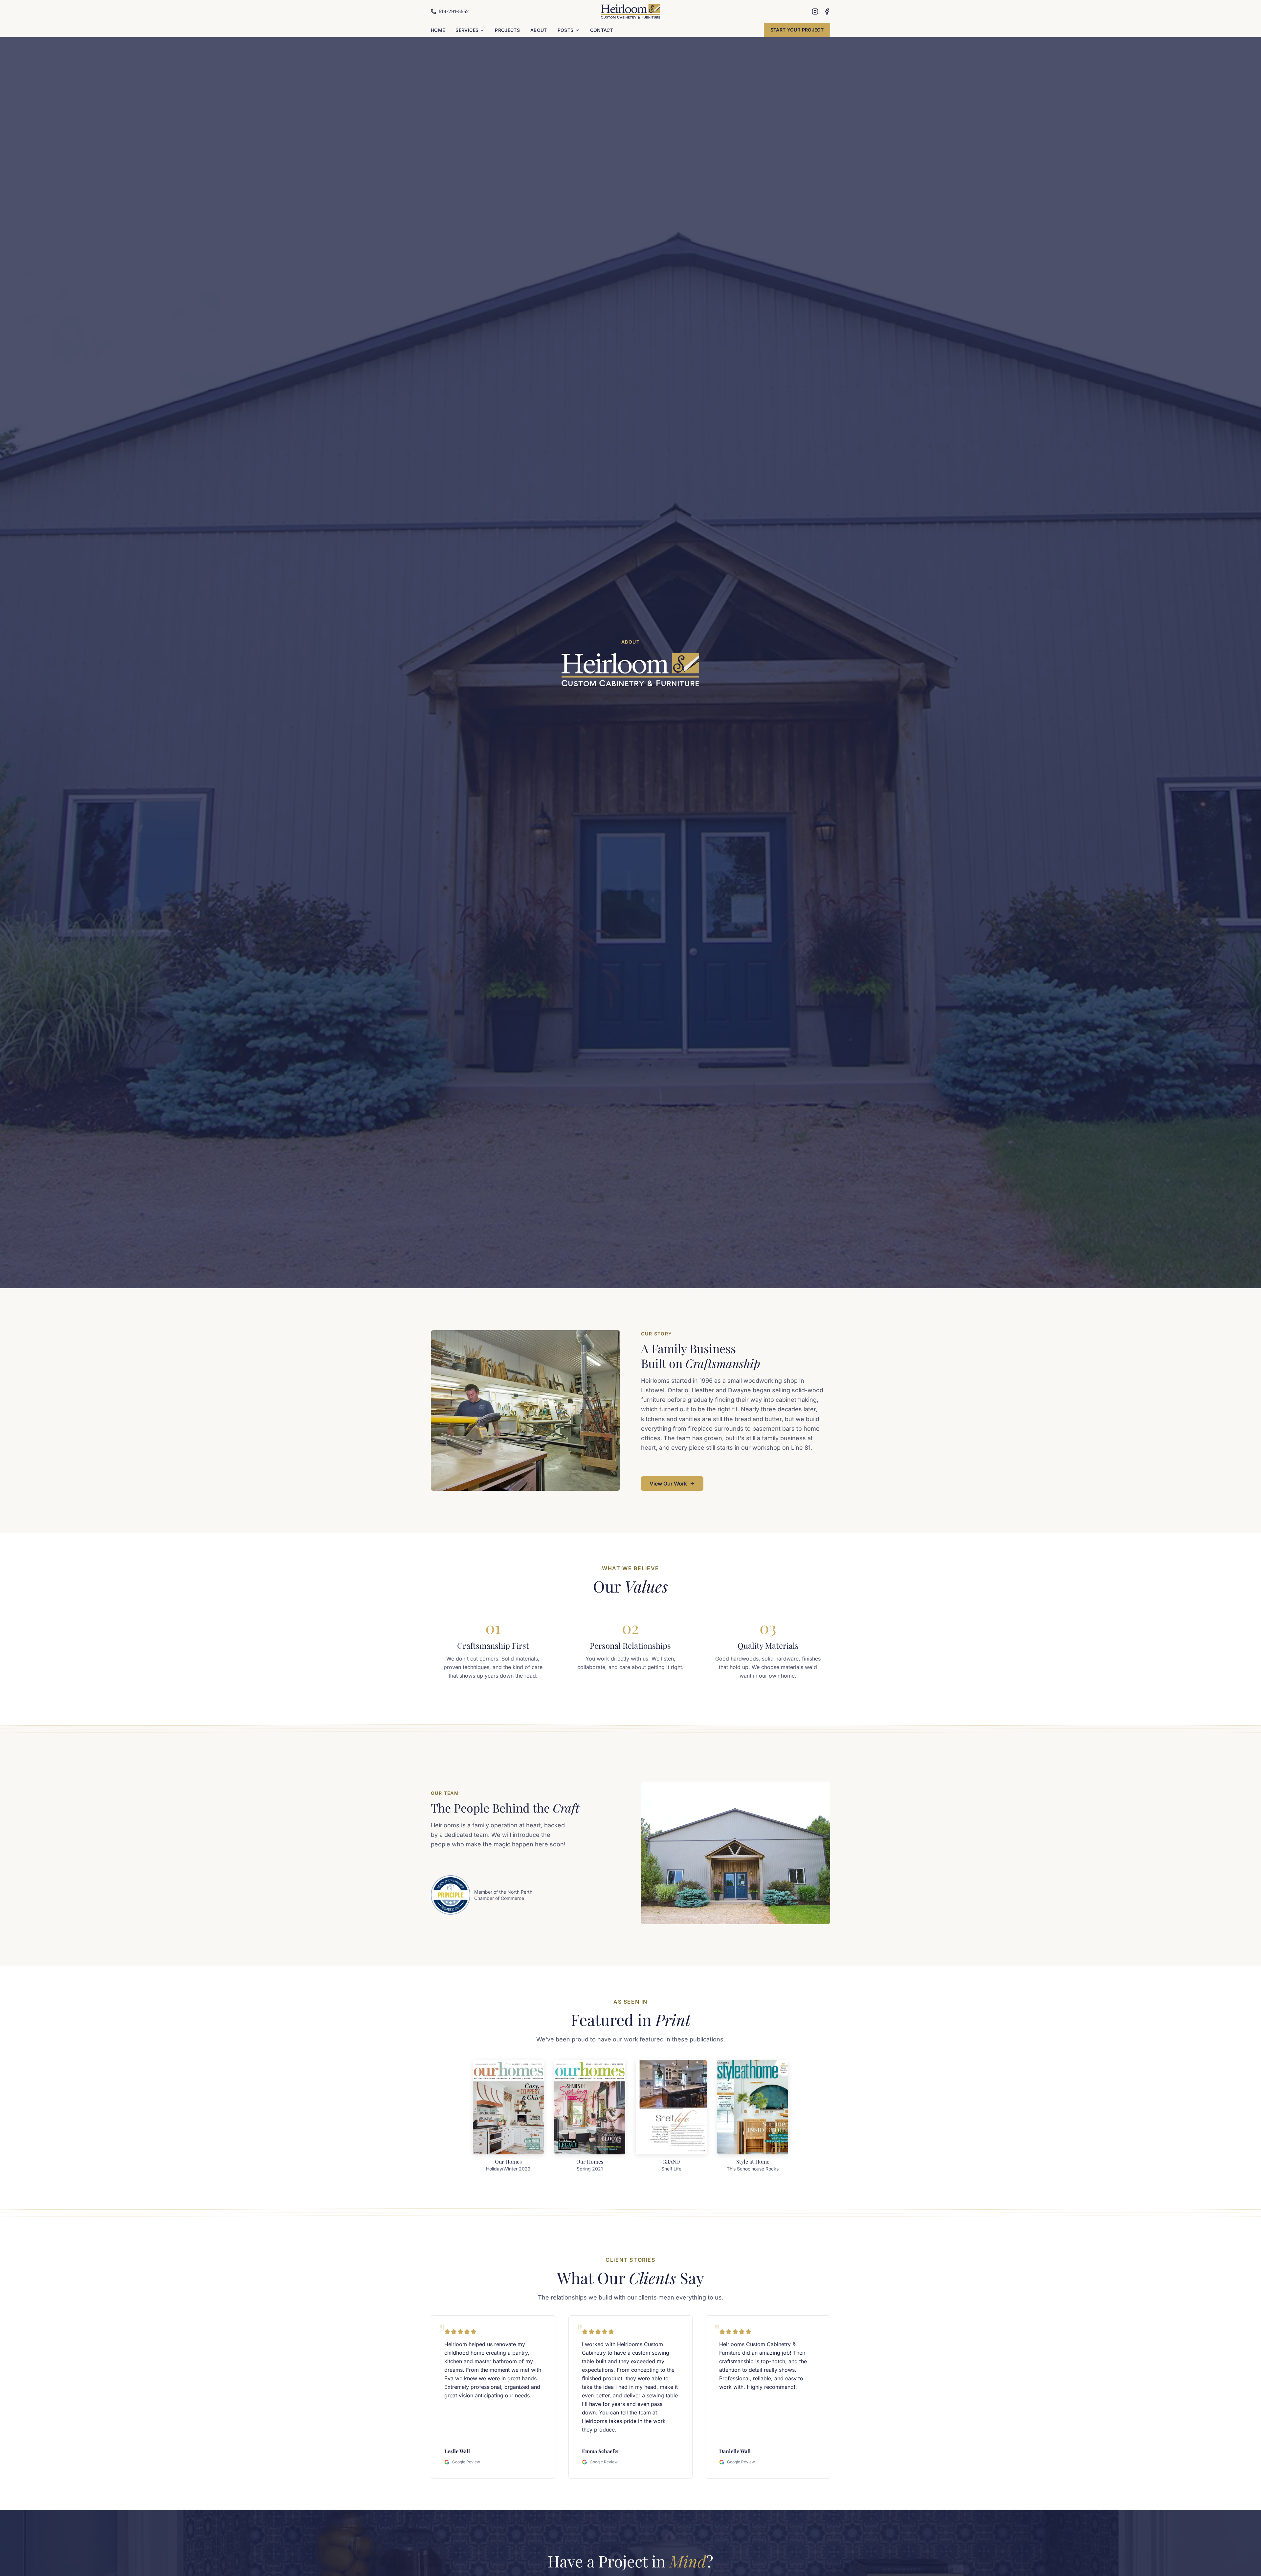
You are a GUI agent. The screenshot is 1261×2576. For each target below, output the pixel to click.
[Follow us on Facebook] (827, 11)
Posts (566, 30)
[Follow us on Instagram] (815, 11)
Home (438, 30)
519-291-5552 (454, 11)
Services (467, 30)
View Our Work (668, 1484)
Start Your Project (797, 30)
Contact (602, 30)
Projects (507, 30)
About (539, 30)
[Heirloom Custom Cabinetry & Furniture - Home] (631, 11)
